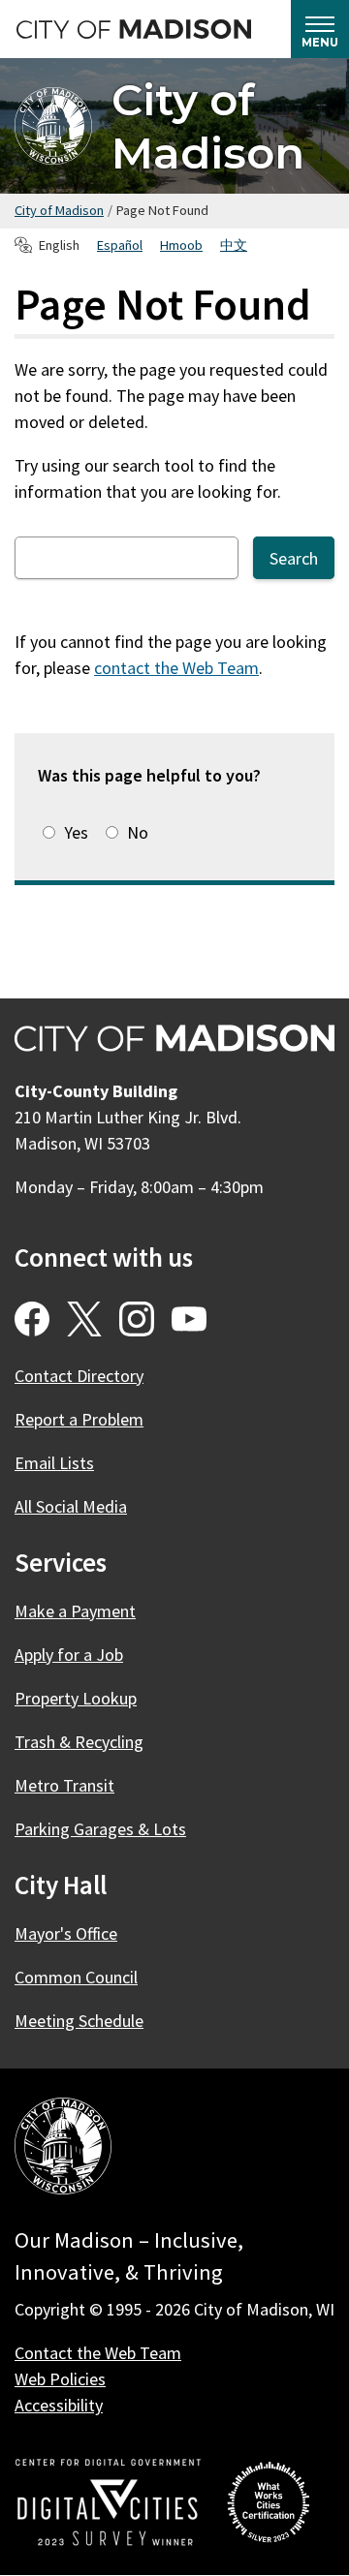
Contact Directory (79, 1376)
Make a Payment (75, 1611)
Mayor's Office (66, 1933)
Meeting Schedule (79, 2021)
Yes (76, 832)
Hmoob (181, 245)
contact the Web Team (176, 668)
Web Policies (60, 2379)
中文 (234, 245)
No (138, 832)
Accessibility (59, 2405)
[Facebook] (32, 1319)
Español (120, 245)
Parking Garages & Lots (100, 1829)
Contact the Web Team (98, 2353)
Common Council (76, 1977)
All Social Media (71, 1506)
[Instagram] (137, 1319)
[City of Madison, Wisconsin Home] (63, 2149)
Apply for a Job (69, 1655)
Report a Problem (79, 1419)
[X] (84, 1319)
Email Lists (54, 1463)
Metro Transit (64, 1785)
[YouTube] (189, 1319)
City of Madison (208, 126)
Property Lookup (76, 1698)
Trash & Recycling (79, 1742)
